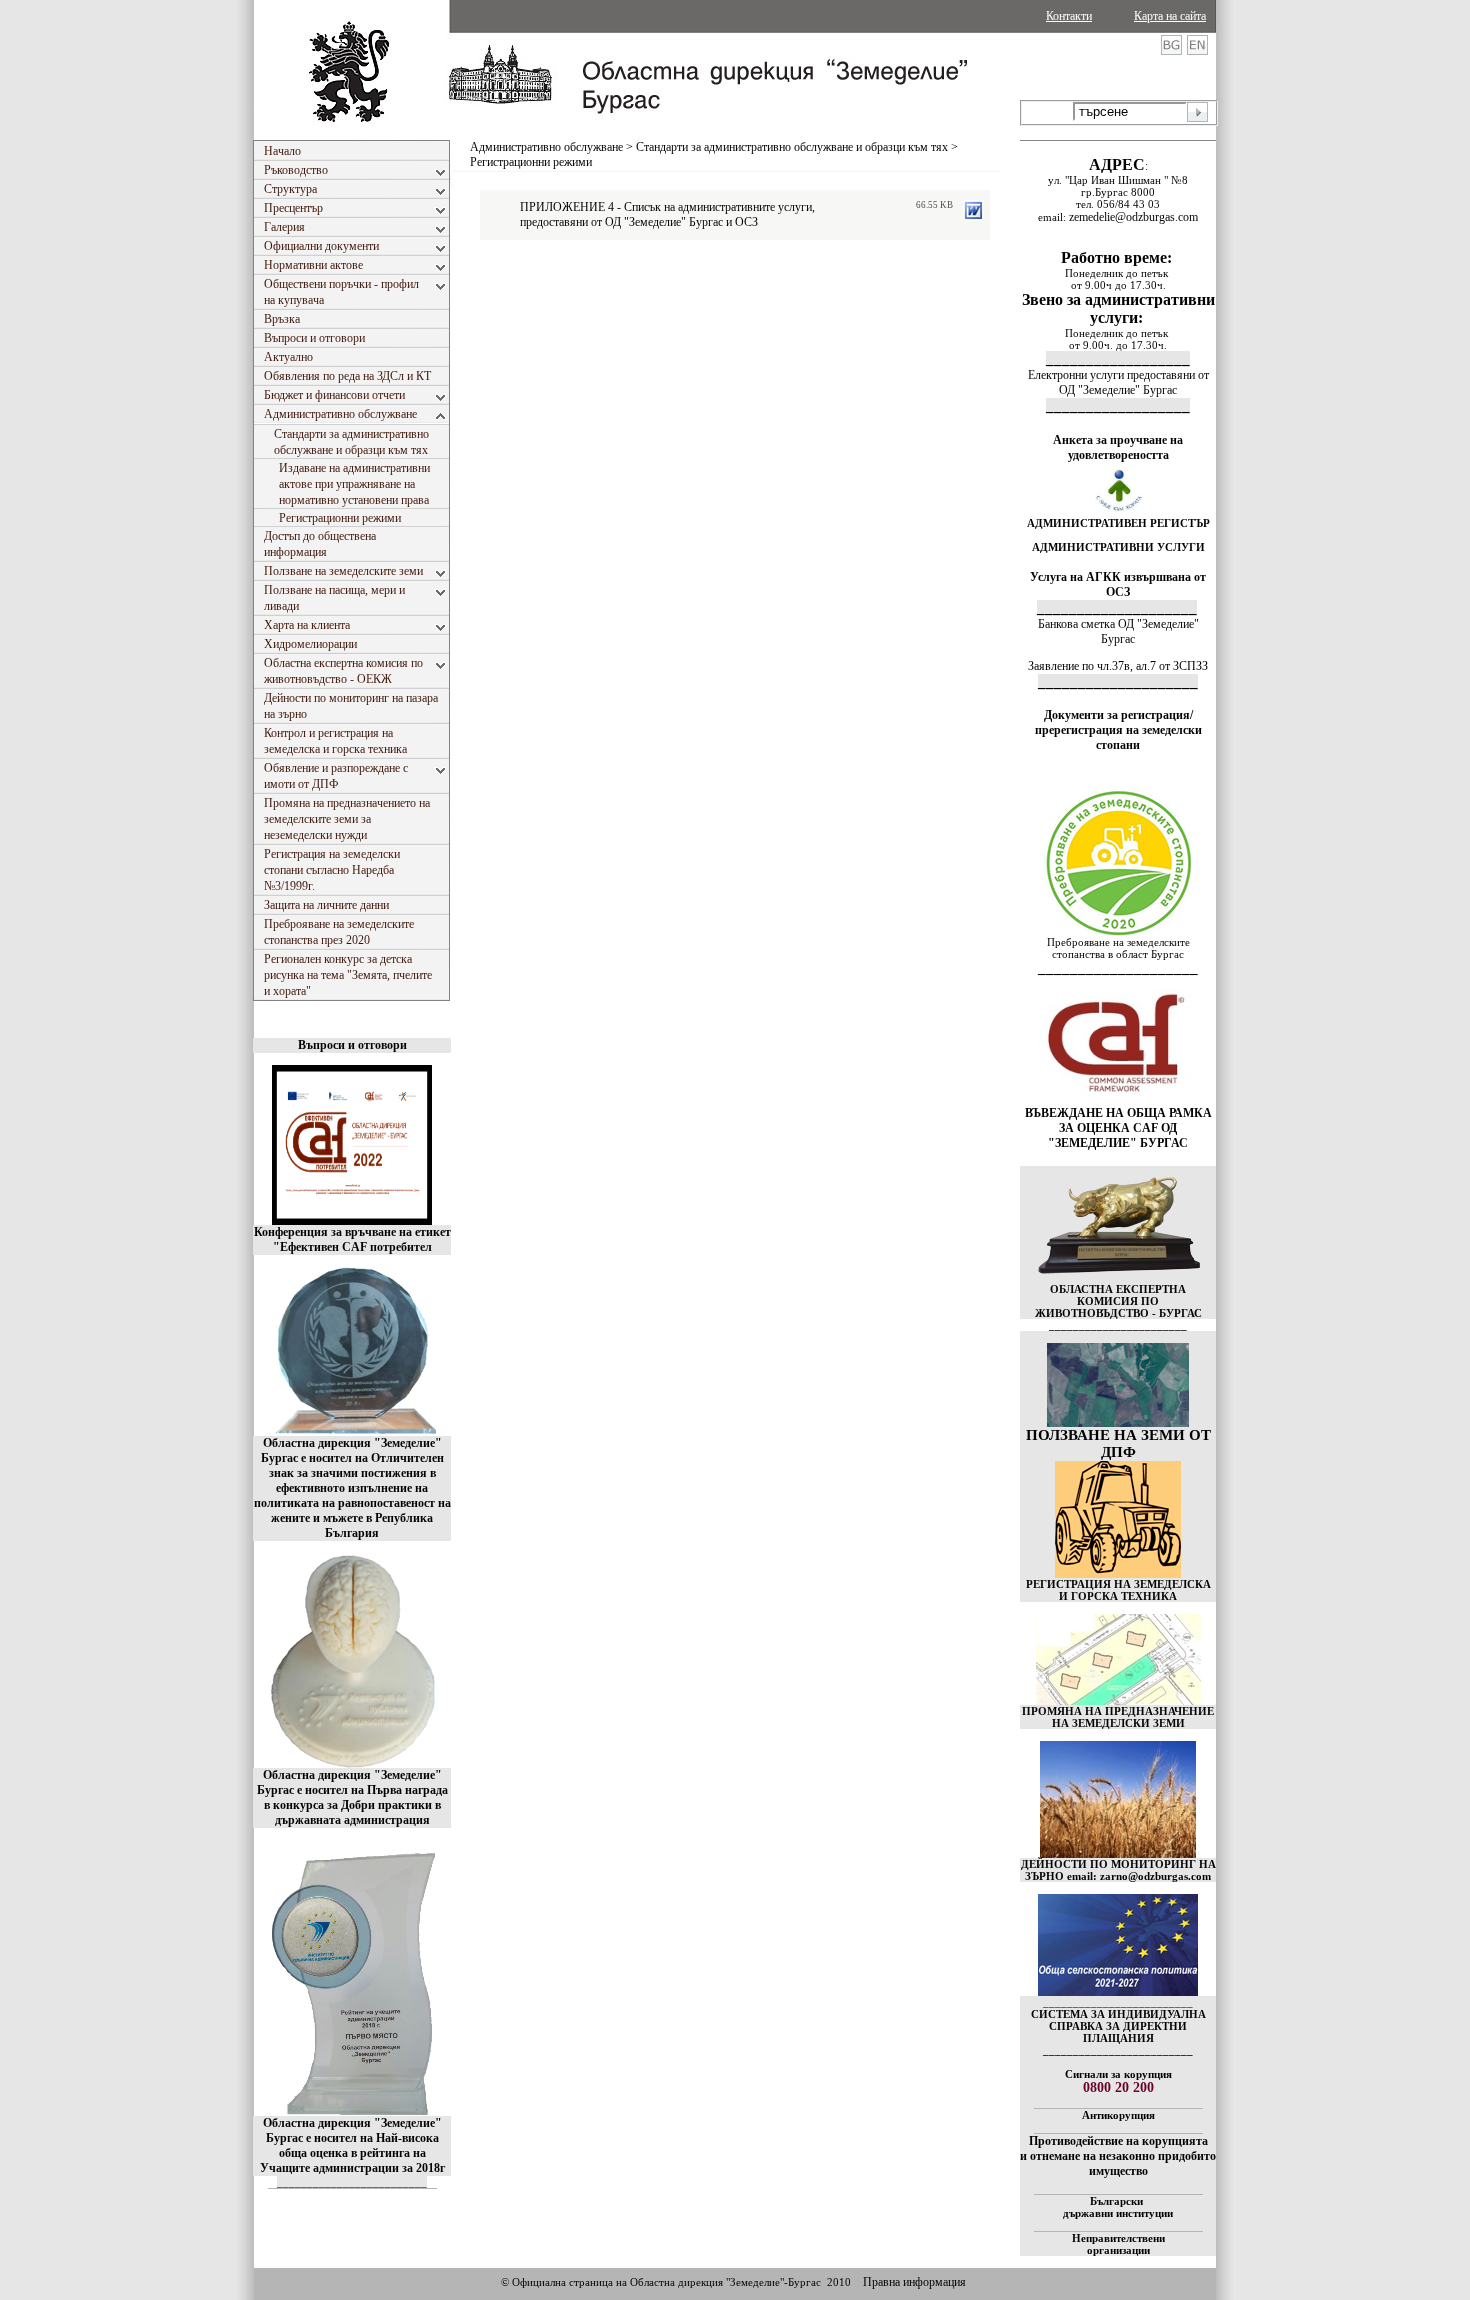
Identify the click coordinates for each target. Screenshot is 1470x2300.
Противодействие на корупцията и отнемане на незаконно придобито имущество (1118, 2156)
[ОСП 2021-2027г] (1118, 1992)
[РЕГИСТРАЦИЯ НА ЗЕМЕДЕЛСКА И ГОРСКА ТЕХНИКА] (1118, 1574)
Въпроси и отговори (352, 1045)
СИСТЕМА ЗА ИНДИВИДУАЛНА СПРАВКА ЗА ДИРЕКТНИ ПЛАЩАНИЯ (1118, 2026)
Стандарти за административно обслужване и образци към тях (792, 147)
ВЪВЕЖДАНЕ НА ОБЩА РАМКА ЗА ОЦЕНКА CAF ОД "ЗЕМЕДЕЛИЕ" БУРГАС (1118, 1128)
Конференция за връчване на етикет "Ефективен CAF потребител (352, 1239)
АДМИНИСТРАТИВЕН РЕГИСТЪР (1118, 523)
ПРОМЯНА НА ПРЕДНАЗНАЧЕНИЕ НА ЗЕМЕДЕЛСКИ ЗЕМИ (1118, 1717)
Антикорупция (1118, 2115)
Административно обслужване (546, 147)
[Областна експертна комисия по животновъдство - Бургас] (1118, 1279)
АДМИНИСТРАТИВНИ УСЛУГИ (1118, 547)
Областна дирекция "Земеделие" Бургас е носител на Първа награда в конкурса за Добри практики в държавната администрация (352, 1797)
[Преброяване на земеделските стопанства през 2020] (1118, 932)
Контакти (1069, 16)
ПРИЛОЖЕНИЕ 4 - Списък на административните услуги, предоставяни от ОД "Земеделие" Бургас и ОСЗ (667, 214)
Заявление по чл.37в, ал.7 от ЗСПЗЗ (1118, 666)
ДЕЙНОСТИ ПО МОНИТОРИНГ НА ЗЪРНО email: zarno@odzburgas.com (1118, 1870)
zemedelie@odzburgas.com (1133, 217)
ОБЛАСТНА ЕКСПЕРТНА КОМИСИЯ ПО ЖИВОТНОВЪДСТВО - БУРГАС (1118, 1301)
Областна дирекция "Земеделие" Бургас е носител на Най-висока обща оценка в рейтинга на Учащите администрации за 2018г (352, 2145)
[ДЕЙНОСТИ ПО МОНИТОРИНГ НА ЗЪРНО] (1118, 1799)
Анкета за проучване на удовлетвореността (1118, 447)
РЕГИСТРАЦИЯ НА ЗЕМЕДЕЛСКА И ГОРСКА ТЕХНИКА (1118, 1590)
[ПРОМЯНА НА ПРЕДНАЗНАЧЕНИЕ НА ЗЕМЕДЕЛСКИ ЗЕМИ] (1118, 1701)
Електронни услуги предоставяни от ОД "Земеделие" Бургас (1118, 382)
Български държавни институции (1118, 2207)
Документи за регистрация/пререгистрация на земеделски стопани (1118, 730)
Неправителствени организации (1118, 2244)
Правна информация (914, 2282)
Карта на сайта (1170, 16)
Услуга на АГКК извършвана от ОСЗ (1118, 584)
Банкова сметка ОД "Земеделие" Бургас (1118, 631)
